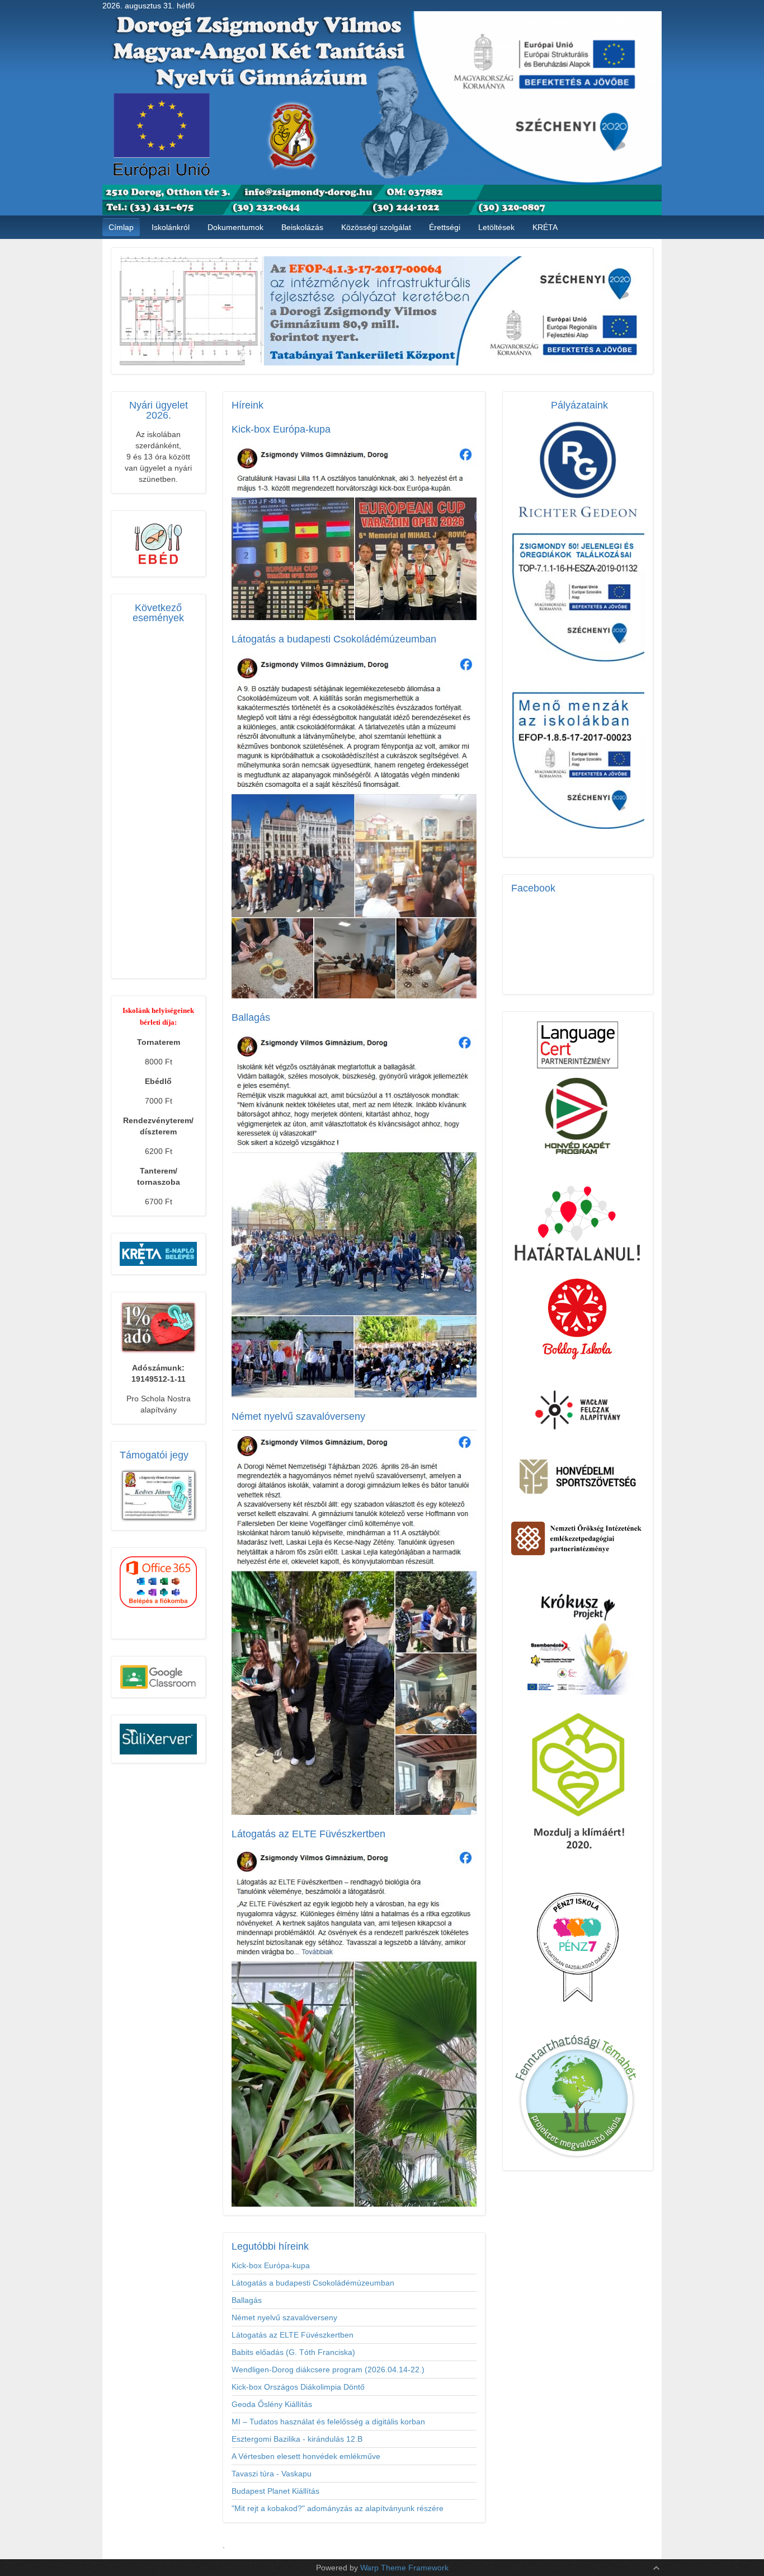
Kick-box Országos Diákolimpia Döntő (298, 2387)
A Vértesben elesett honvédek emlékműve (306, 2456)
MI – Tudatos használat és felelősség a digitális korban (328, 2422)
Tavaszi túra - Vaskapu (272, 2474)
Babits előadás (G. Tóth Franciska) (293, 2352)
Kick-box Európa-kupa (271, 2265)
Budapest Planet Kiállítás (275, 2491)
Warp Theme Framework (404, 2568)
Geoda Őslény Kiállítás (272, 2404)
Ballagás (247, 2300)
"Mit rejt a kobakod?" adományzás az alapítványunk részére (338, 2508)
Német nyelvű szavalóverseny (284, 2317)
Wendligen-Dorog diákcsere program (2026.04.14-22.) (328, 2369)
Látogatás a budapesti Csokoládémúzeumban (313, 2283)
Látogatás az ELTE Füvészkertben (293, 2335)
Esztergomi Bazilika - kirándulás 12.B (297, 2439)
